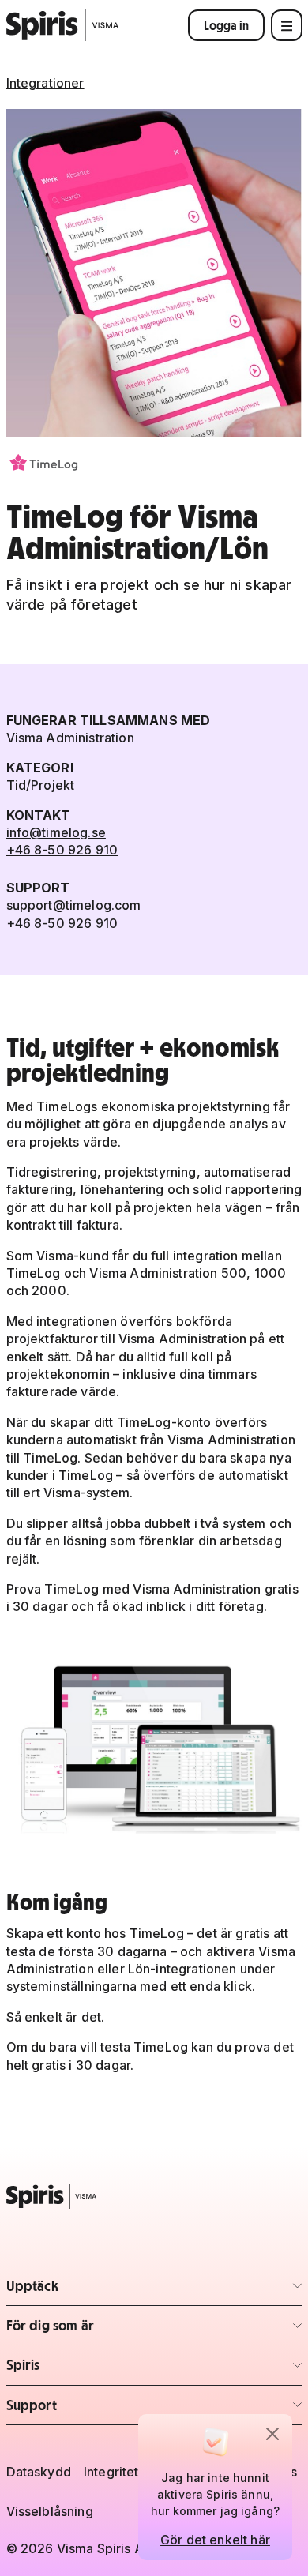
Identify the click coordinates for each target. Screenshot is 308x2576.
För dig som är (99, 2330)
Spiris (99, 2369)
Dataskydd (39, 2472)
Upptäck (99, 2291)
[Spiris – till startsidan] (154, 2196)
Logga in (226, 25)
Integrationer (45, 83)
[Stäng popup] (272, 2434)
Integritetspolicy (133, 2472)
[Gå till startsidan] (63, 25)
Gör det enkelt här (215, 2540)
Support (99, 2410)
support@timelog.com (74, 905)
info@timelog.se (56, 832)
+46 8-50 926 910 (62, 850)
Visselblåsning (50, 2511)
